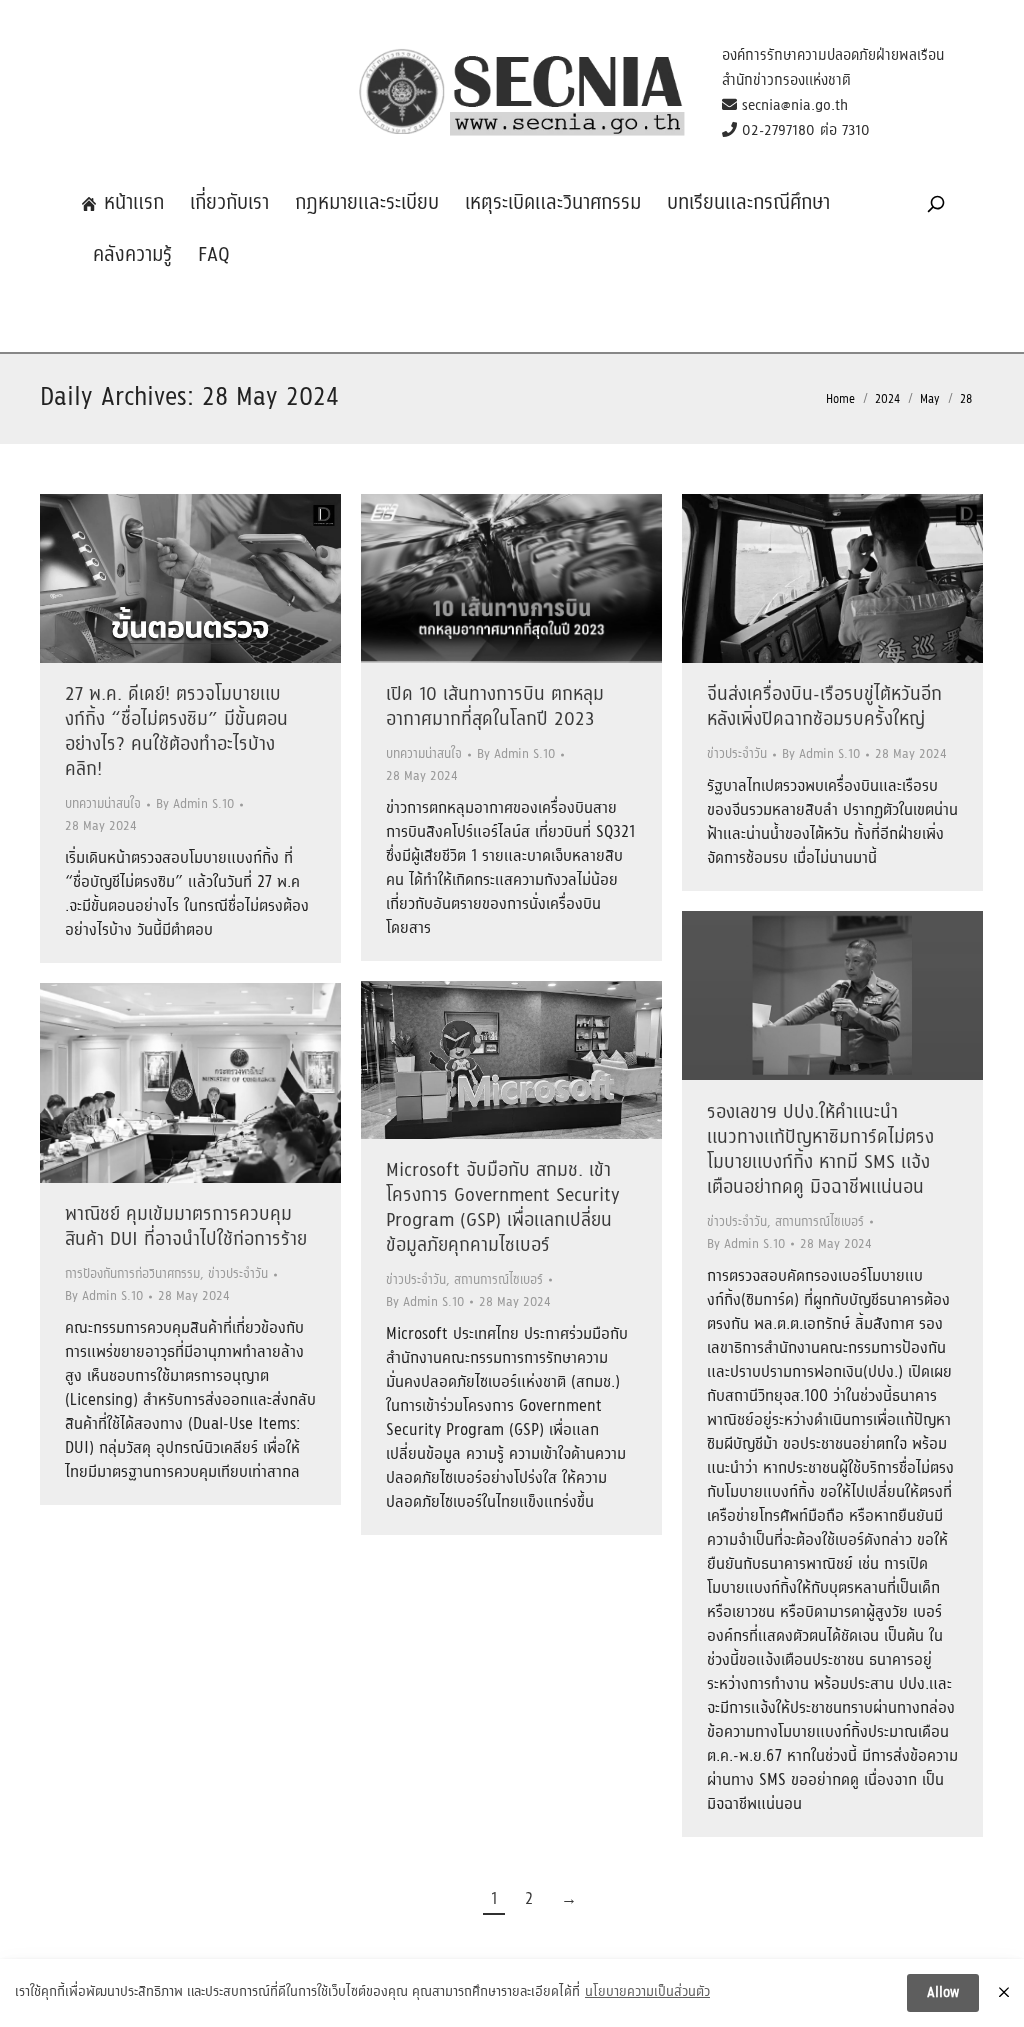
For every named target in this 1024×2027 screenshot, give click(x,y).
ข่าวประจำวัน (737, 754)
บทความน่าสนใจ (103, 804)
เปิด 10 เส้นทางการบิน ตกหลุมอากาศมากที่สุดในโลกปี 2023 (495, 707)
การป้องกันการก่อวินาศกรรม (132, 1274)
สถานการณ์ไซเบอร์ (819, 1222)
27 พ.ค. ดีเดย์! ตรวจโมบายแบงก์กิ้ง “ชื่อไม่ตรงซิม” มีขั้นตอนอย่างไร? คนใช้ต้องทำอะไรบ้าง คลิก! (176, 732)
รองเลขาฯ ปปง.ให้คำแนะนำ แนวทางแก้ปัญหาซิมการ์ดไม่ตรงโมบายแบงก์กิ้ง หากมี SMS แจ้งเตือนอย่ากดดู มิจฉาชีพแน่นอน (820, 1150)
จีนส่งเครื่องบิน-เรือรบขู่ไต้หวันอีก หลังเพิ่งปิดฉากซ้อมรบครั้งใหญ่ (824, 707)
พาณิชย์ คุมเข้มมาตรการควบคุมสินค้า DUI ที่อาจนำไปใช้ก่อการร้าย (186, 1227)
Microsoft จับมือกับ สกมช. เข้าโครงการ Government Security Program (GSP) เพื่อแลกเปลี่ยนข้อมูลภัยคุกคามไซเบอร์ (503, 1208)
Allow (943, 1993)
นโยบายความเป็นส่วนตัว (647, 1993)
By (195, 804)
